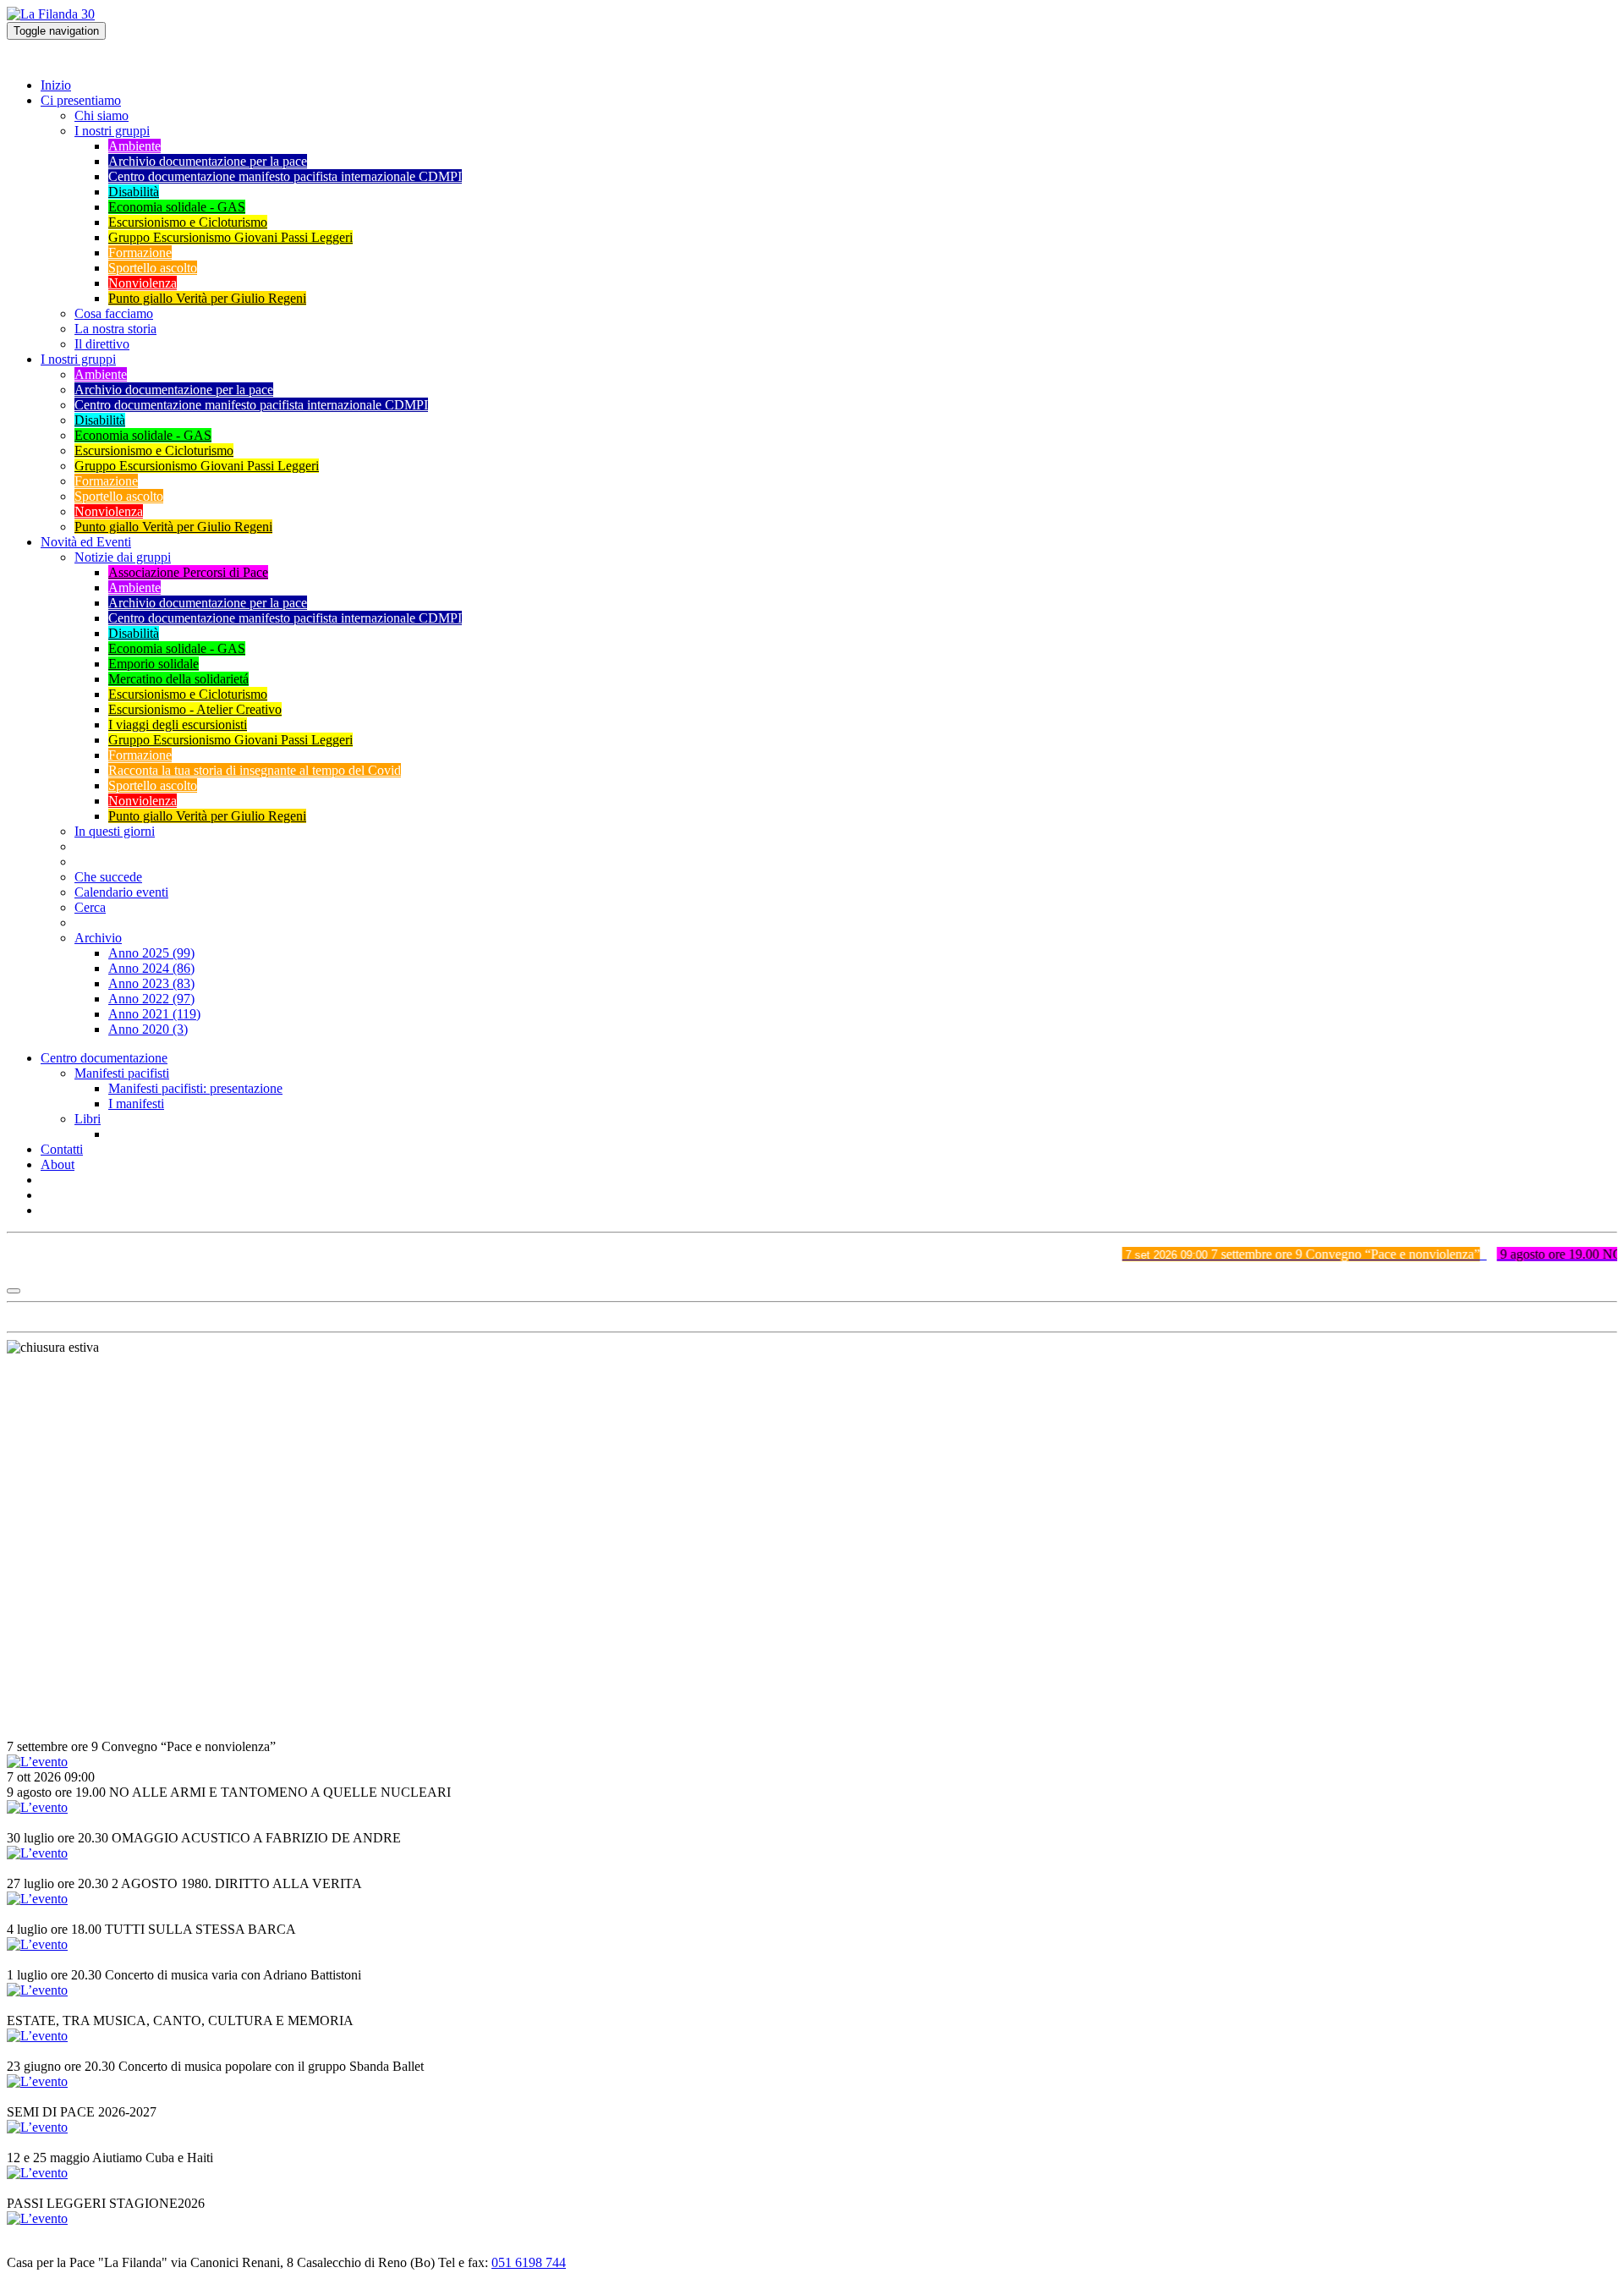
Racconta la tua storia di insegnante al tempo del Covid (255, 770)
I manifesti (136, 1104)
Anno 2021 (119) (154, 1014)
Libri (88, 1119)
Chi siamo (101, 115)
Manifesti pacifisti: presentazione (195, 1088)
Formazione (140, 253)
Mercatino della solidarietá (178, 679)
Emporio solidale (154, 664)
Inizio (56, 85)
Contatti (62, 1149)
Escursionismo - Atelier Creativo (195, 709)
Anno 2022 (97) (151, 999)
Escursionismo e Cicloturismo (188, 222)
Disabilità (134, 192)
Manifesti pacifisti (122, 1073)
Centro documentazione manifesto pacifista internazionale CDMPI (285, 176)
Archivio (98, 938)
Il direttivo (102, 344)
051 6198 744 (529, 2262)
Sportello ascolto (153, 268)
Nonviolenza (143, 283)
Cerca (90, 907)
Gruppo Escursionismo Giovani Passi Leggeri (230, 237)
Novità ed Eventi (86, 542)
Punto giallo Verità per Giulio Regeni (207, 298)
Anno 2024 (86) (151, 968)
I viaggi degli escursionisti (178, 725)
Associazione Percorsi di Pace (188, 572)
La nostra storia (115, 329)
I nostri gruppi (112, 131)
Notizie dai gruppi (123, 557)
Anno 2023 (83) (151, 983)
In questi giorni (115, 831)
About (58, 1164)
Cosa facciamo (114, 313)
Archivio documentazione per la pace (208, 161)
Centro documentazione (104, 1058)
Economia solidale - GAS (177, 207)
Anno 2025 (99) (151, 953)
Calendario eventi (121, 892)
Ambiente (134, 146)
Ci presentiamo (81, 100)
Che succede (108, 877)
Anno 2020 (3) (148, 1029)
